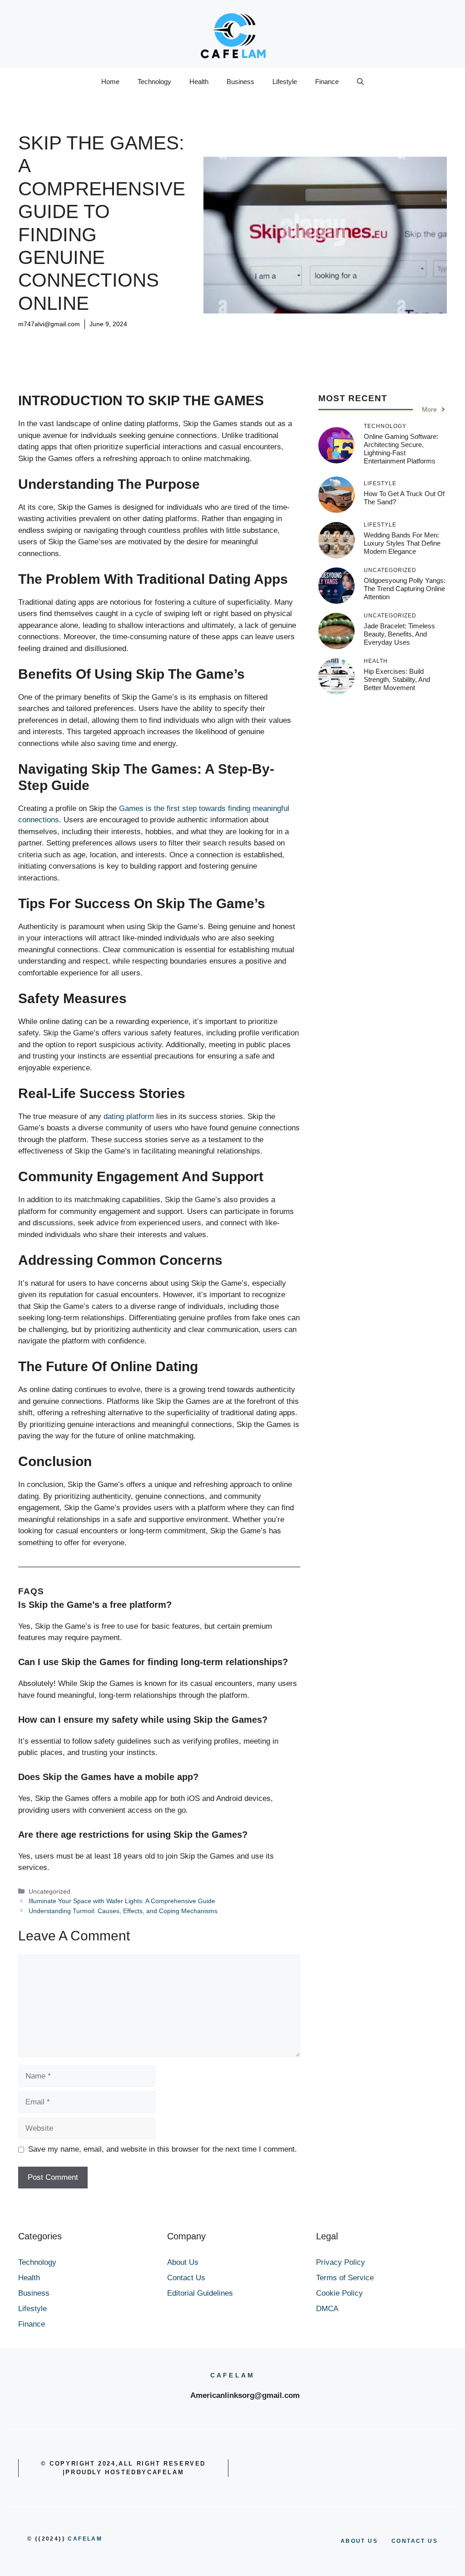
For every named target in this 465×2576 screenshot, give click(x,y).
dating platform (129, 1116)
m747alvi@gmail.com (49, 324)
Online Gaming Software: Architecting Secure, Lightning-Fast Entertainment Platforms (401, 449)
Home (110, 82)
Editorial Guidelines (200, 2293)
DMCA (327, 2309)
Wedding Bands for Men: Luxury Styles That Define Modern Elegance (402, 543)
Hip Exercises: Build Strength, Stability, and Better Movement (397, 679)
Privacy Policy (341, 2262)
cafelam (85, 2539)
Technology (154, 82)
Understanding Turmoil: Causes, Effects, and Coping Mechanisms (123, 1911)
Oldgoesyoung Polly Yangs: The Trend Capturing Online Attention (405, 589)
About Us (183, 2262)
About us (359, 2541)
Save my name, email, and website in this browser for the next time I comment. (163, 2149)
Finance (327, 82)
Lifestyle (285, 82)
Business (240, 82)
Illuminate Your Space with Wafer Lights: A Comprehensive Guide (122, 1901)
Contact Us (186, 2278)
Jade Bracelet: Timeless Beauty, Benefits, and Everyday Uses (399, 634)
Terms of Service (345, 2278)
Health (199, 82)
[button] (360, 82)
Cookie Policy (339, 2293)
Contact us (415, 2541)
